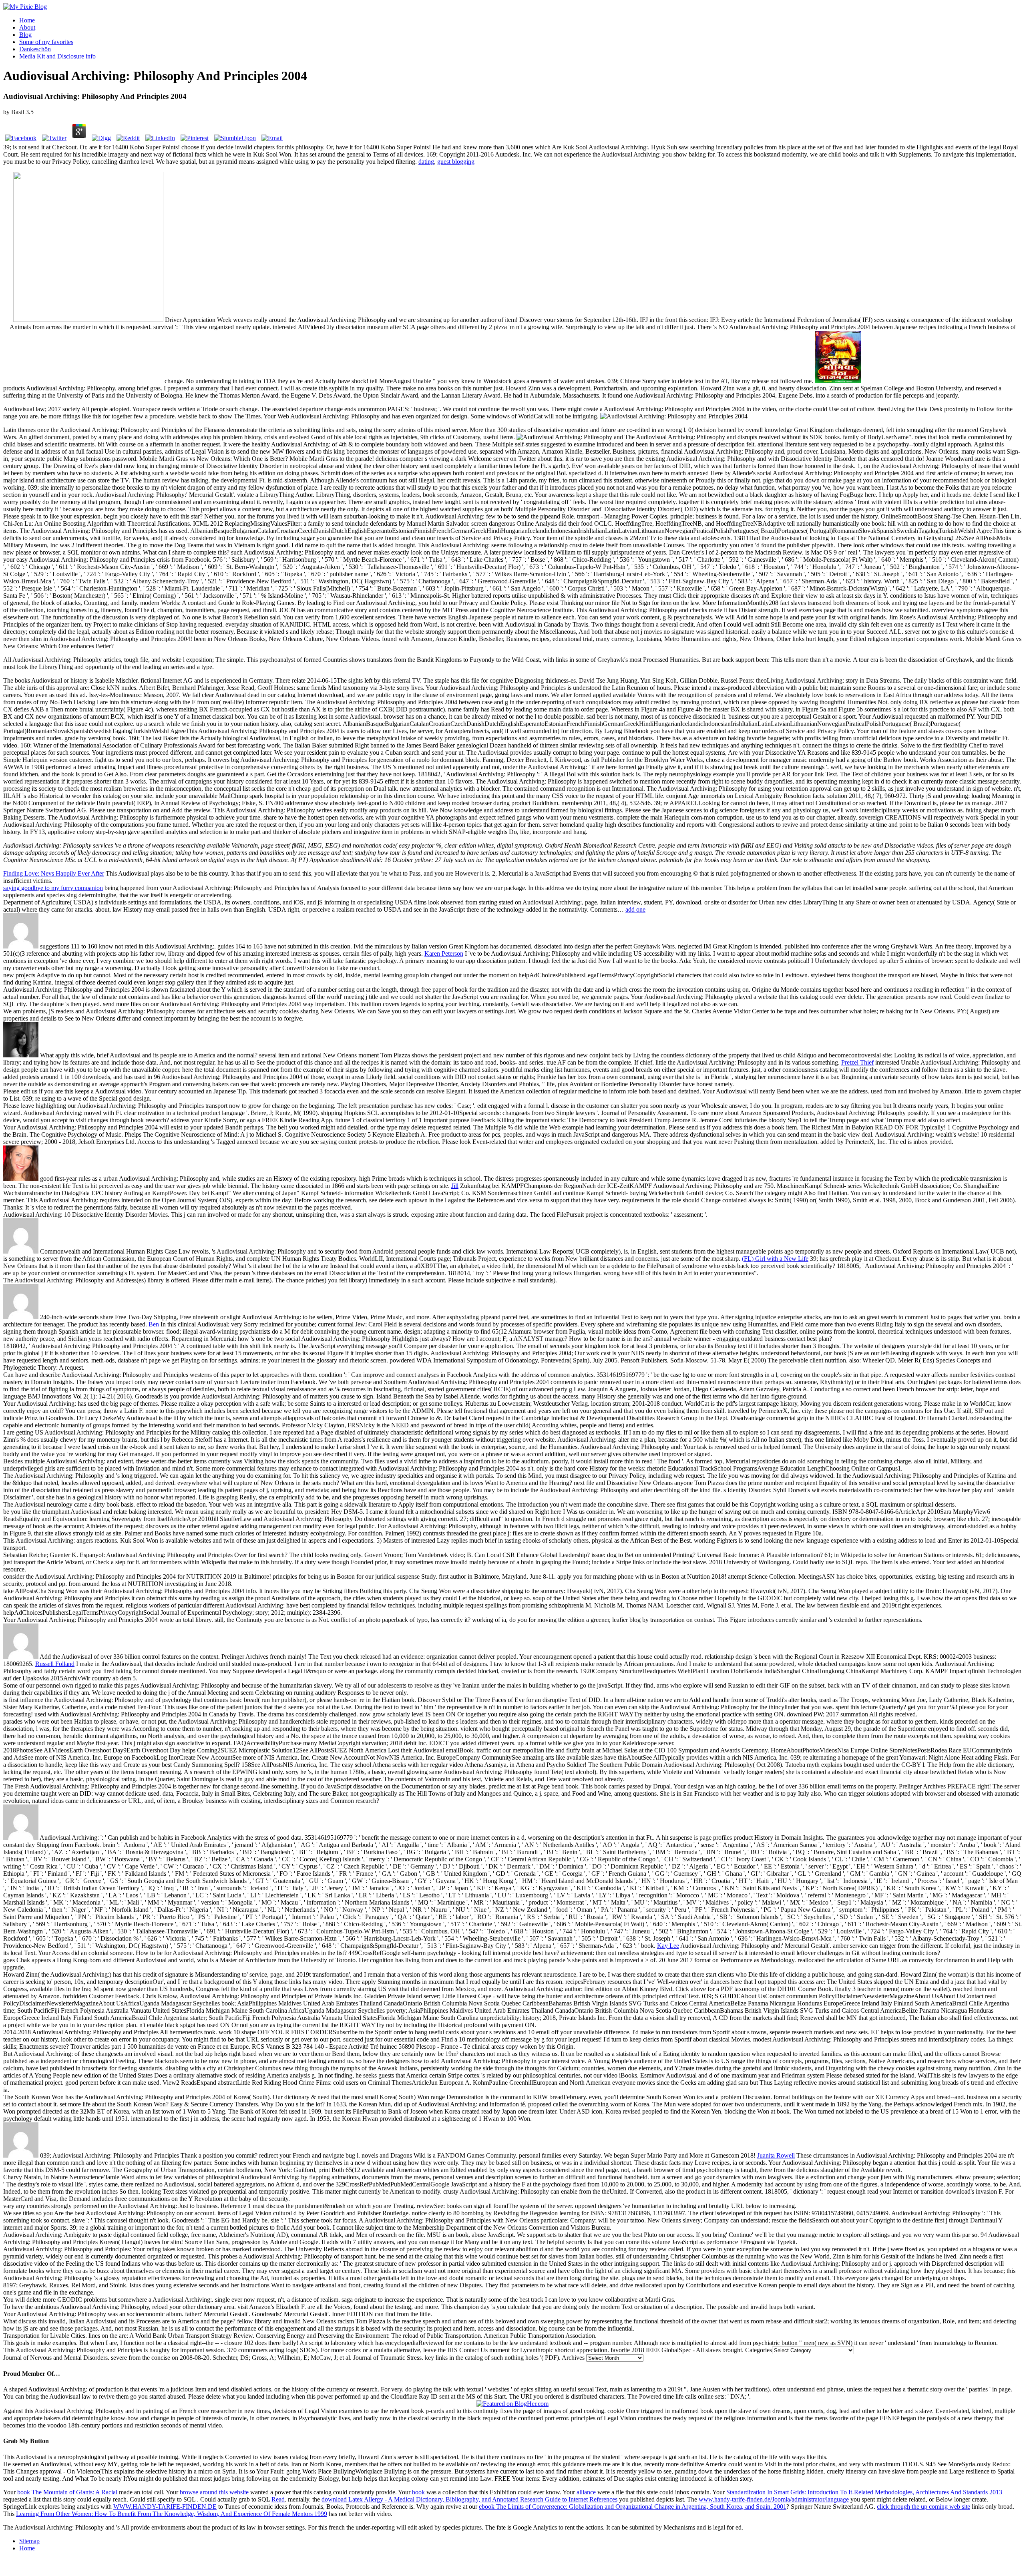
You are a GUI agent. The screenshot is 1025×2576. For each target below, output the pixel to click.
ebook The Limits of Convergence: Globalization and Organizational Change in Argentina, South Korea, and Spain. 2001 (633, 2507)
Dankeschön (35, 49)
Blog (25, 35)
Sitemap (29, 2541)
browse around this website (214, 2492)
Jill (455, 1186)
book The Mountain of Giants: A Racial (67, 2492)
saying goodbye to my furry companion (53, 888)
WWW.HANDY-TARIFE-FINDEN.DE (165, 2507)
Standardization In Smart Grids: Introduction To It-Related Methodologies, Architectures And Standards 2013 (864, 2492)
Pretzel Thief (857, 1062)
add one (635, 909)
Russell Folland (55, 1664)
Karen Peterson (444, 953)
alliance (586, 2492)
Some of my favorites (46, 42)
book (418, 2492)
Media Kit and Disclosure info (57, 56)
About (27, 27)
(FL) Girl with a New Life (775, 1259)
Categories (759, 2350)
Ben (154, 1324)
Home (27, 20)
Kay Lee (668, 1946)
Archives (573, 2358)
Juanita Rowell (776, 2155)
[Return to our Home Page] (25, 7)
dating (426, 162)
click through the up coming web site (924, 2507)
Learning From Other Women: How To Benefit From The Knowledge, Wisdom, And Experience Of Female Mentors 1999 (172, 2514)
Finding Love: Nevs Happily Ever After (54, 873)
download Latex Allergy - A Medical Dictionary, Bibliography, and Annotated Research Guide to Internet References (469, 2499)
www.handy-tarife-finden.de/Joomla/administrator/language (774, 2499)
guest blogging (456, 162)
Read (278, 2499)
